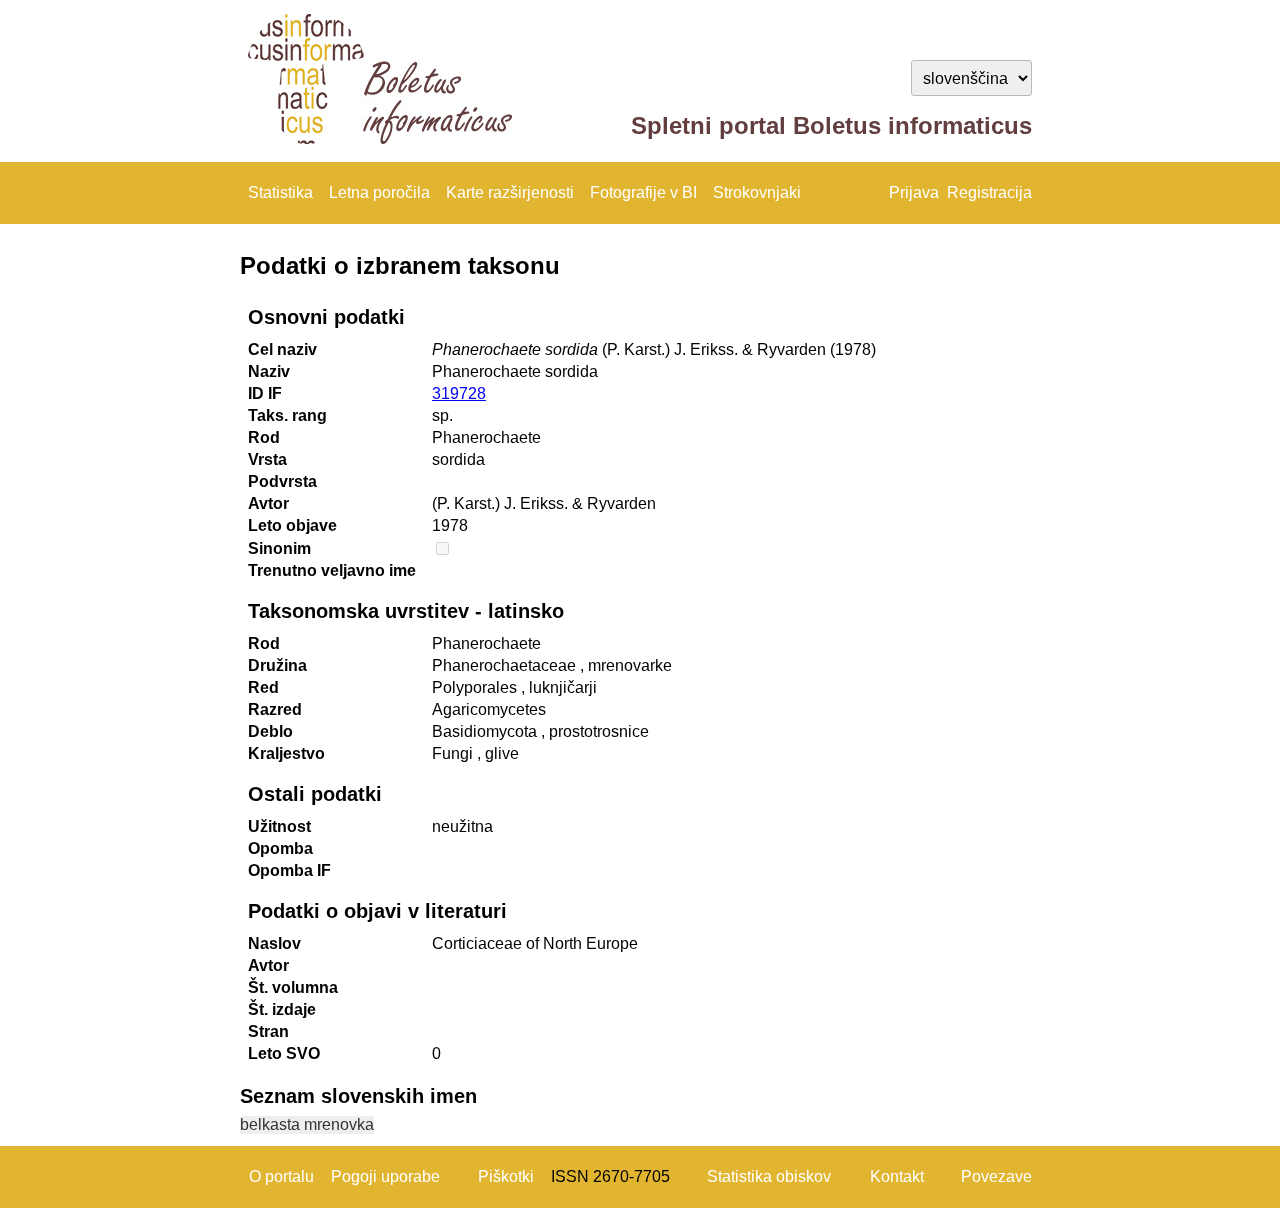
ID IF (265, 393)
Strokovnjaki (757, 192)
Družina (277, 665)
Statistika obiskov (769, 1176)
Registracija (989, 192)
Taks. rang (287, 415)
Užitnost (279, 826)
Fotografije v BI (643, 192)
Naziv (269, 371)
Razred (275, 709)
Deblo (270, 731)
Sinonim (279, 548)
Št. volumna (293, 987)
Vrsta (267, 459)
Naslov (274, 943)
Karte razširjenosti (510, 192)
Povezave (996, 1176)
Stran (268, 1031)
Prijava (914, 192)
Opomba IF (289, 870)
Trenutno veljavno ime (332, 570)
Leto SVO (284, 1053)
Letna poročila (379, 192)
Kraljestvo (286, 753)
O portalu (281, 1176)
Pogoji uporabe (385, 1176)
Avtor (268, 503)
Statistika (280, 192)
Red (263, 687)
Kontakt (897, 1176)
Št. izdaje (282, 1009)
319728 (459, 393)
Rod (264, 437)
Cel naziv (282, 349)
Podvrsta (282, 481)
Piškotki (506, 1176)
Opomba (280, 848)
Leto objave (292, 525)
